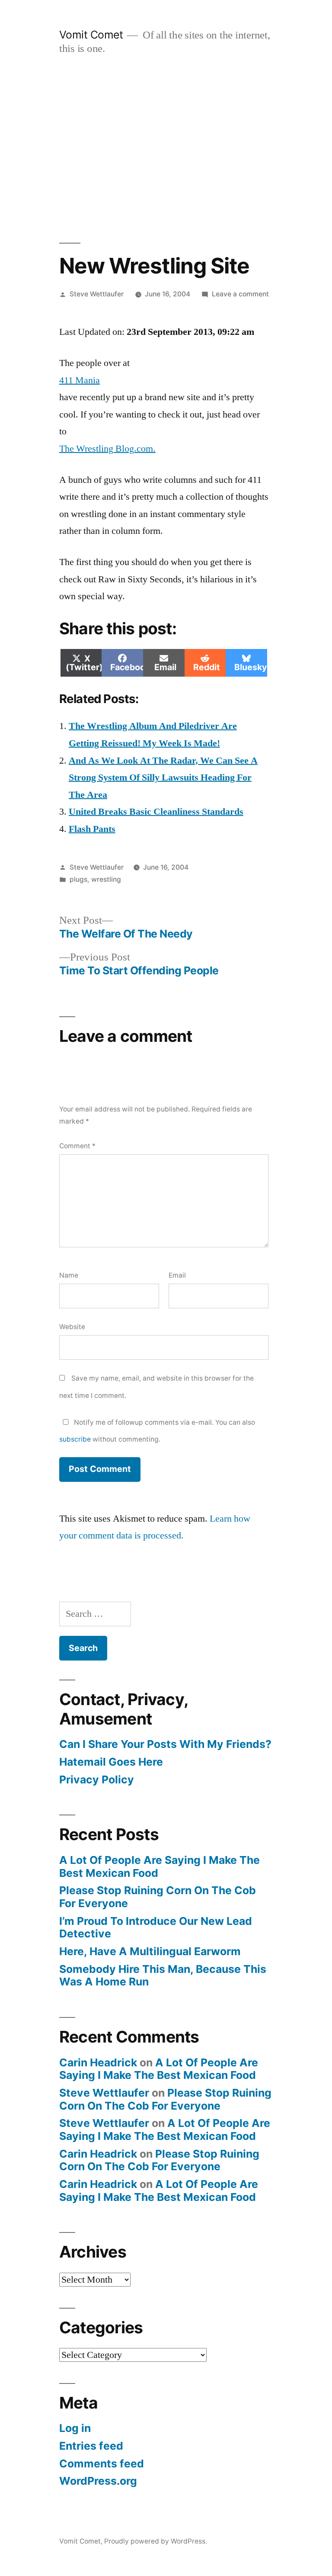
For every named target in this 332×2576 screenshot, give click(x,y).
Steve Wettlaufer (97, 294)
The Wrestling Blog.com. (107, 449)
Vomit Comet (91, 35)
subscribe (75, 1439)
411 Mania (80, 380)
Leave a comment (240, 294)
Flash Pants (92, 829)
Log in (75, 2428)
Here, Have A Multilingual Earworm (150, 1951)
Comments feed (102, 2464)
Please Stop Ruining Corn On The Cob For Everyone (158, 1897)
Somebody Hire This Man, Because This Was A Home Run (163, 1975)
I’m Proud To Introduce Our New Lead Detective (156, 1927)
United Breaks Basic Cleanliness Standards (156, 812)
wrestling (106, 879)
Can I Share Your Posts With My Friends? (165, 1744)
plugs (78, 879)
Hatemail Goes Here (111, 1762)
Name (69, 1275)
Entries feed (91, 2446)
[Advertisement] (166, 149)
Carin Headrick (98, 2062)
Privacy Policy (97, 1779)
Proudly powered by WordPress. (156, 2541)
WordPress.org (98, 2481)
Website (72, 1327)
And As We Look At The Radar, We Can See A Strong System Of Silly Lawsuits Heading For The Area (163, 778)
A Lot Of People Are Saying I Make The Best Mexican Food (160, 1866)
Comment (77, 1146)
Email (177, 1275)
